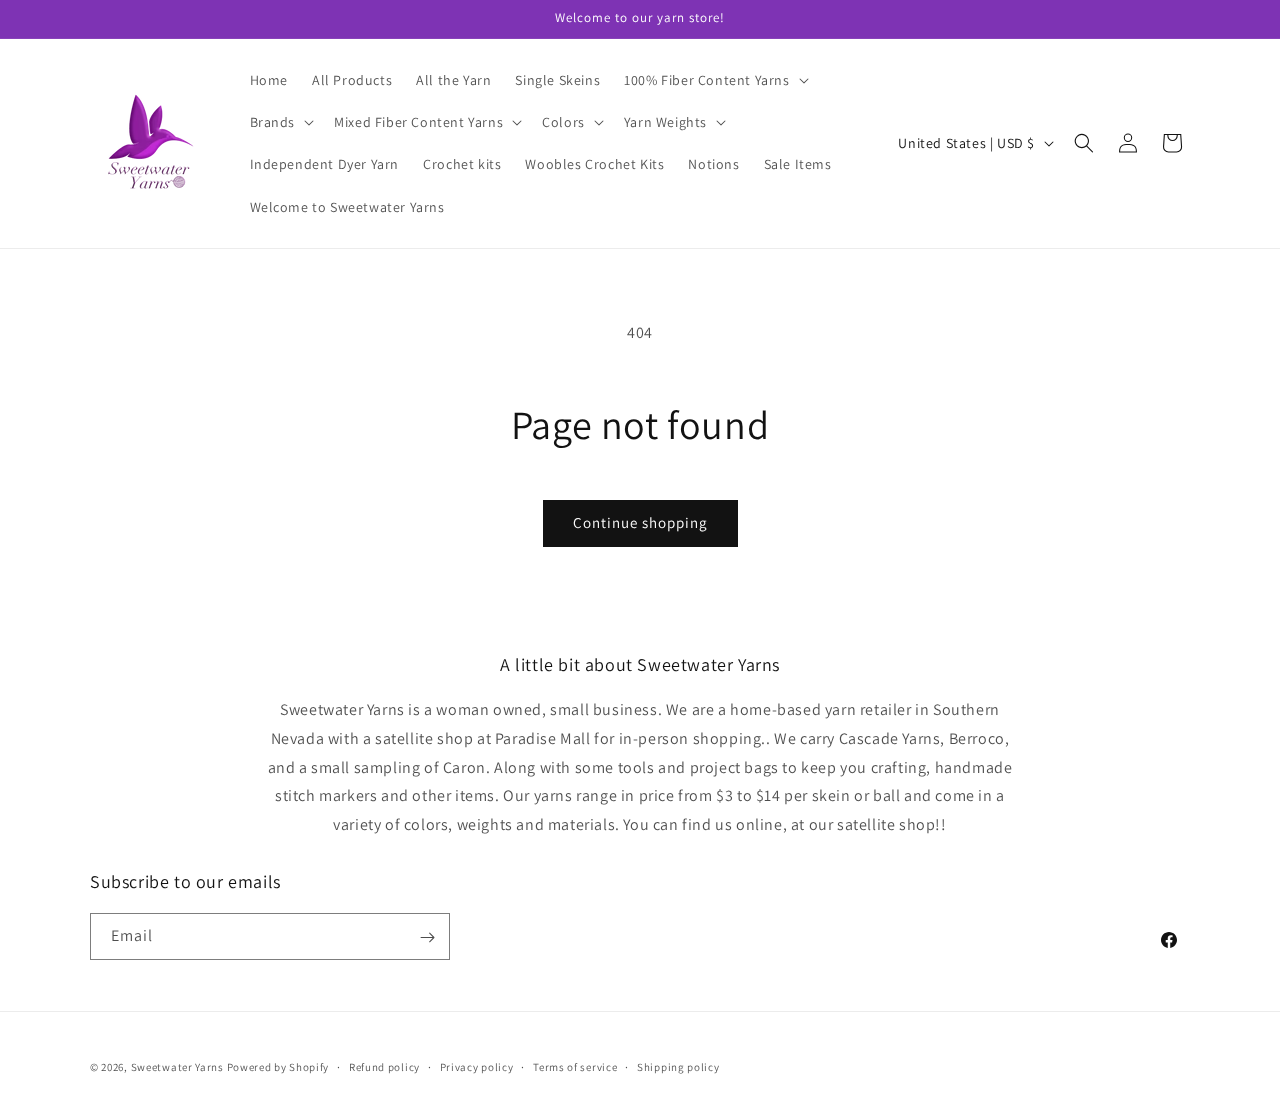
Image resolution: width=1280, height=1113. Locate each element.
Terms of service (575, 1066)
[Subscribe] (427, 937)
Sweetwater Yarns (177, 1067)
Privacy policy (477, 1066)
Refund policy (384, 1066)
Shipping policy (678, 1066)
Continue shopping (640, 522)
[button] (714, 80)
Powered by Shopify (278, 1067)
